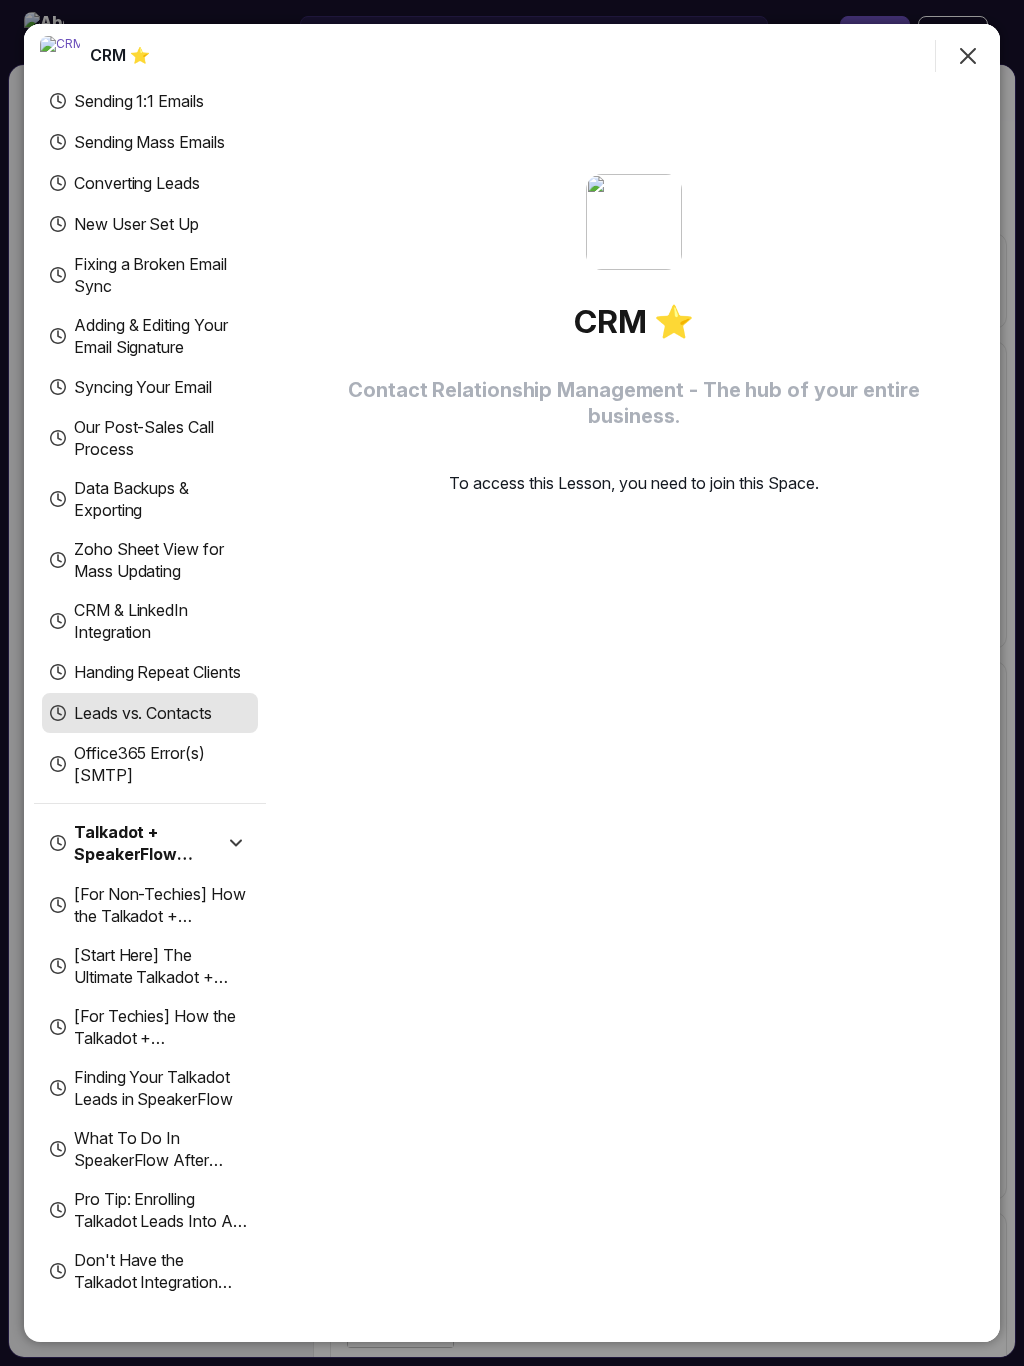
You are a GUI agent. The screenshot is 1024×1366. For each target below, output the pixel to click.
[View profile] (60, 56)
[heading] (120, 55)
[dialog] (512, 683)
